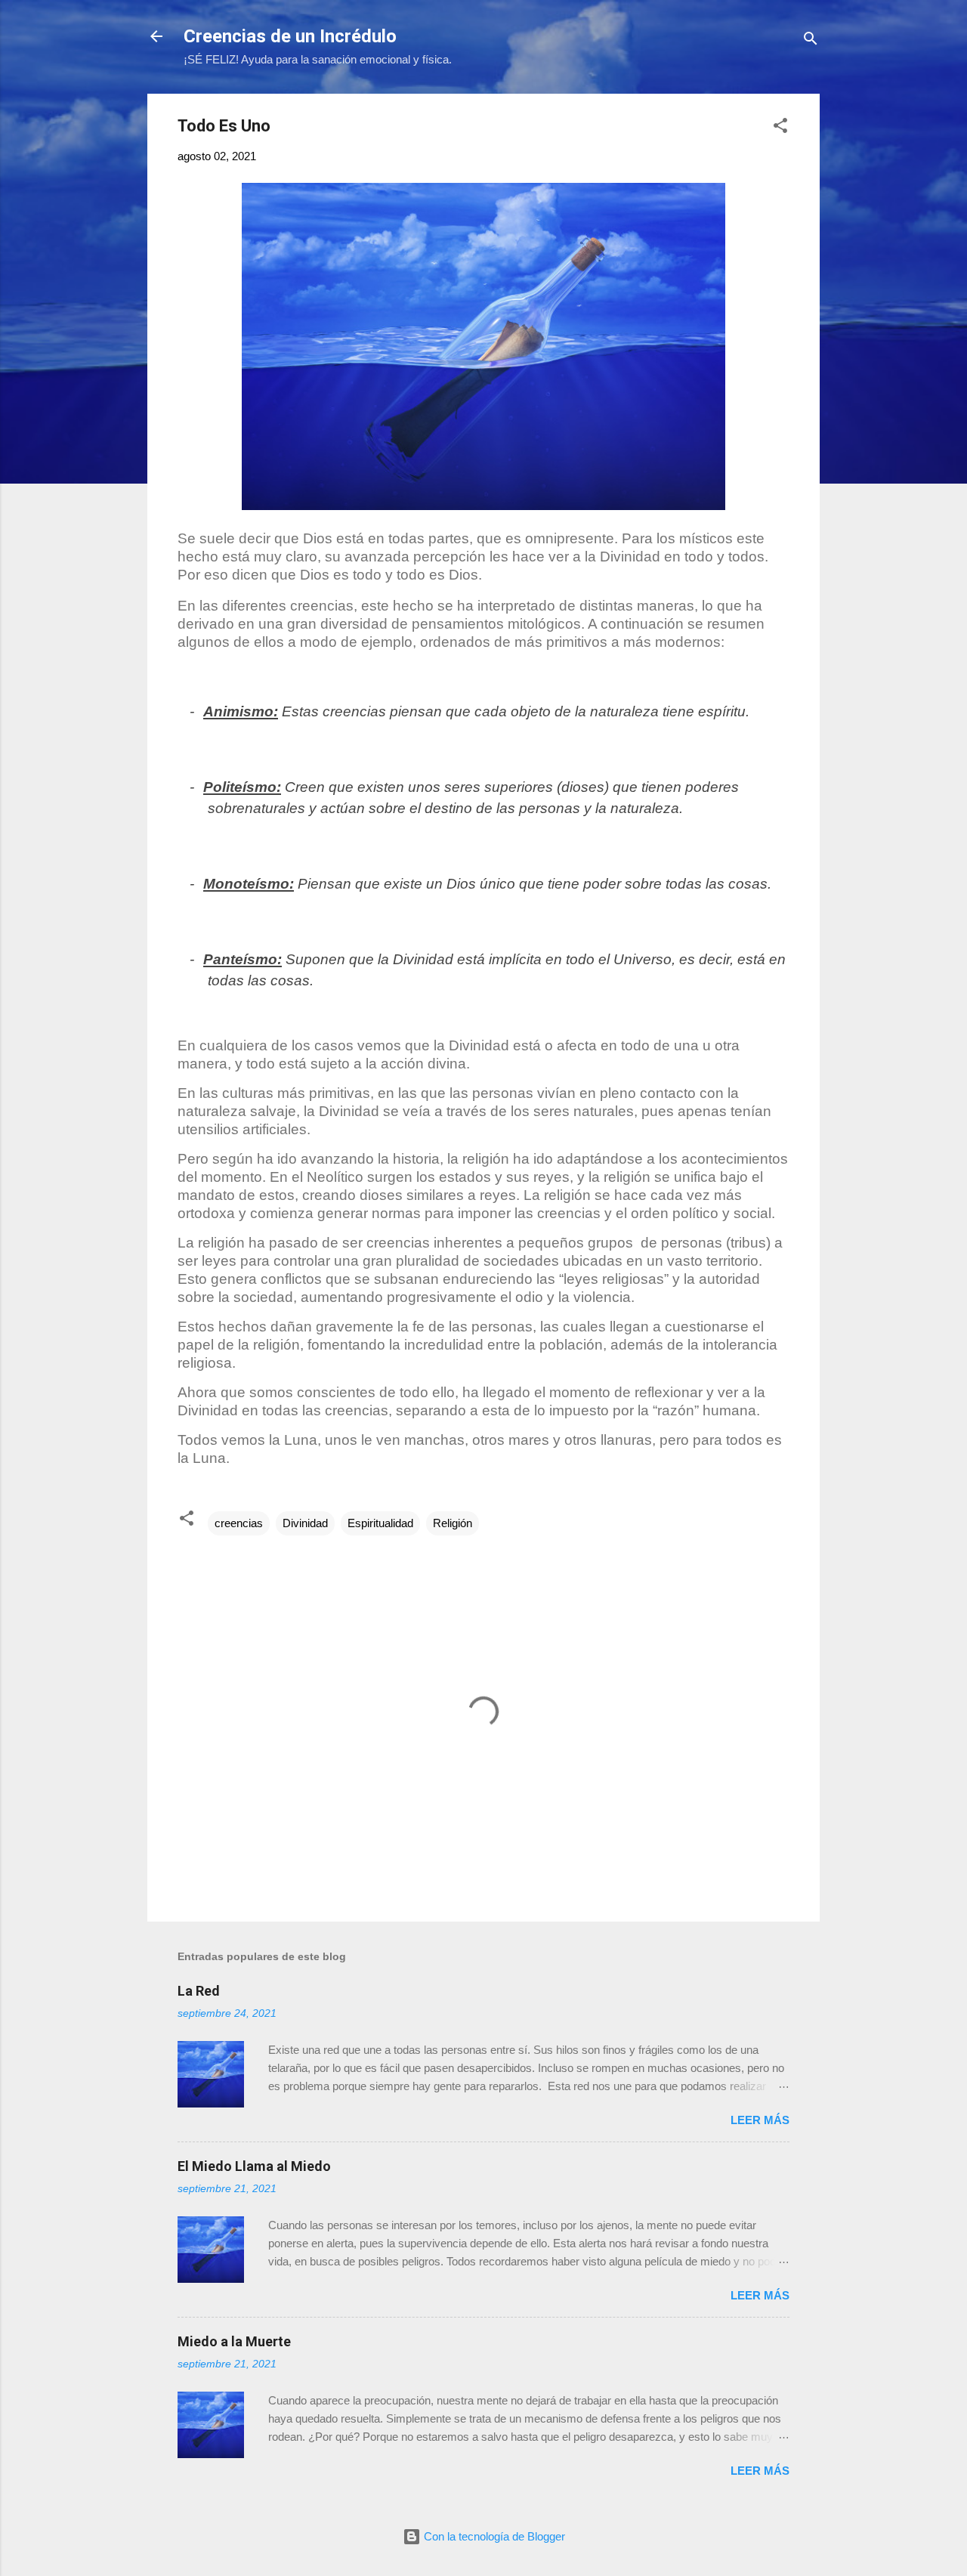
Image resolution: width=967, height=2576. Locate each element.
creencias (239, 1523)
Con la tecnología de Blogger (493, 2536)
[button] (780, 128)
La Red (199, 1991)
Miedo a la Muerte (234, 2341)
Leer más (760, 2120)
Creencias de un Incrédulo (290, 36)
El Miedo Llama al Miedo (254, 2166)
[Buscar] (811, 41)
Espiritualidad (380, 1523)
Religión (453, 1523)
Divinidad (305, 1523)
